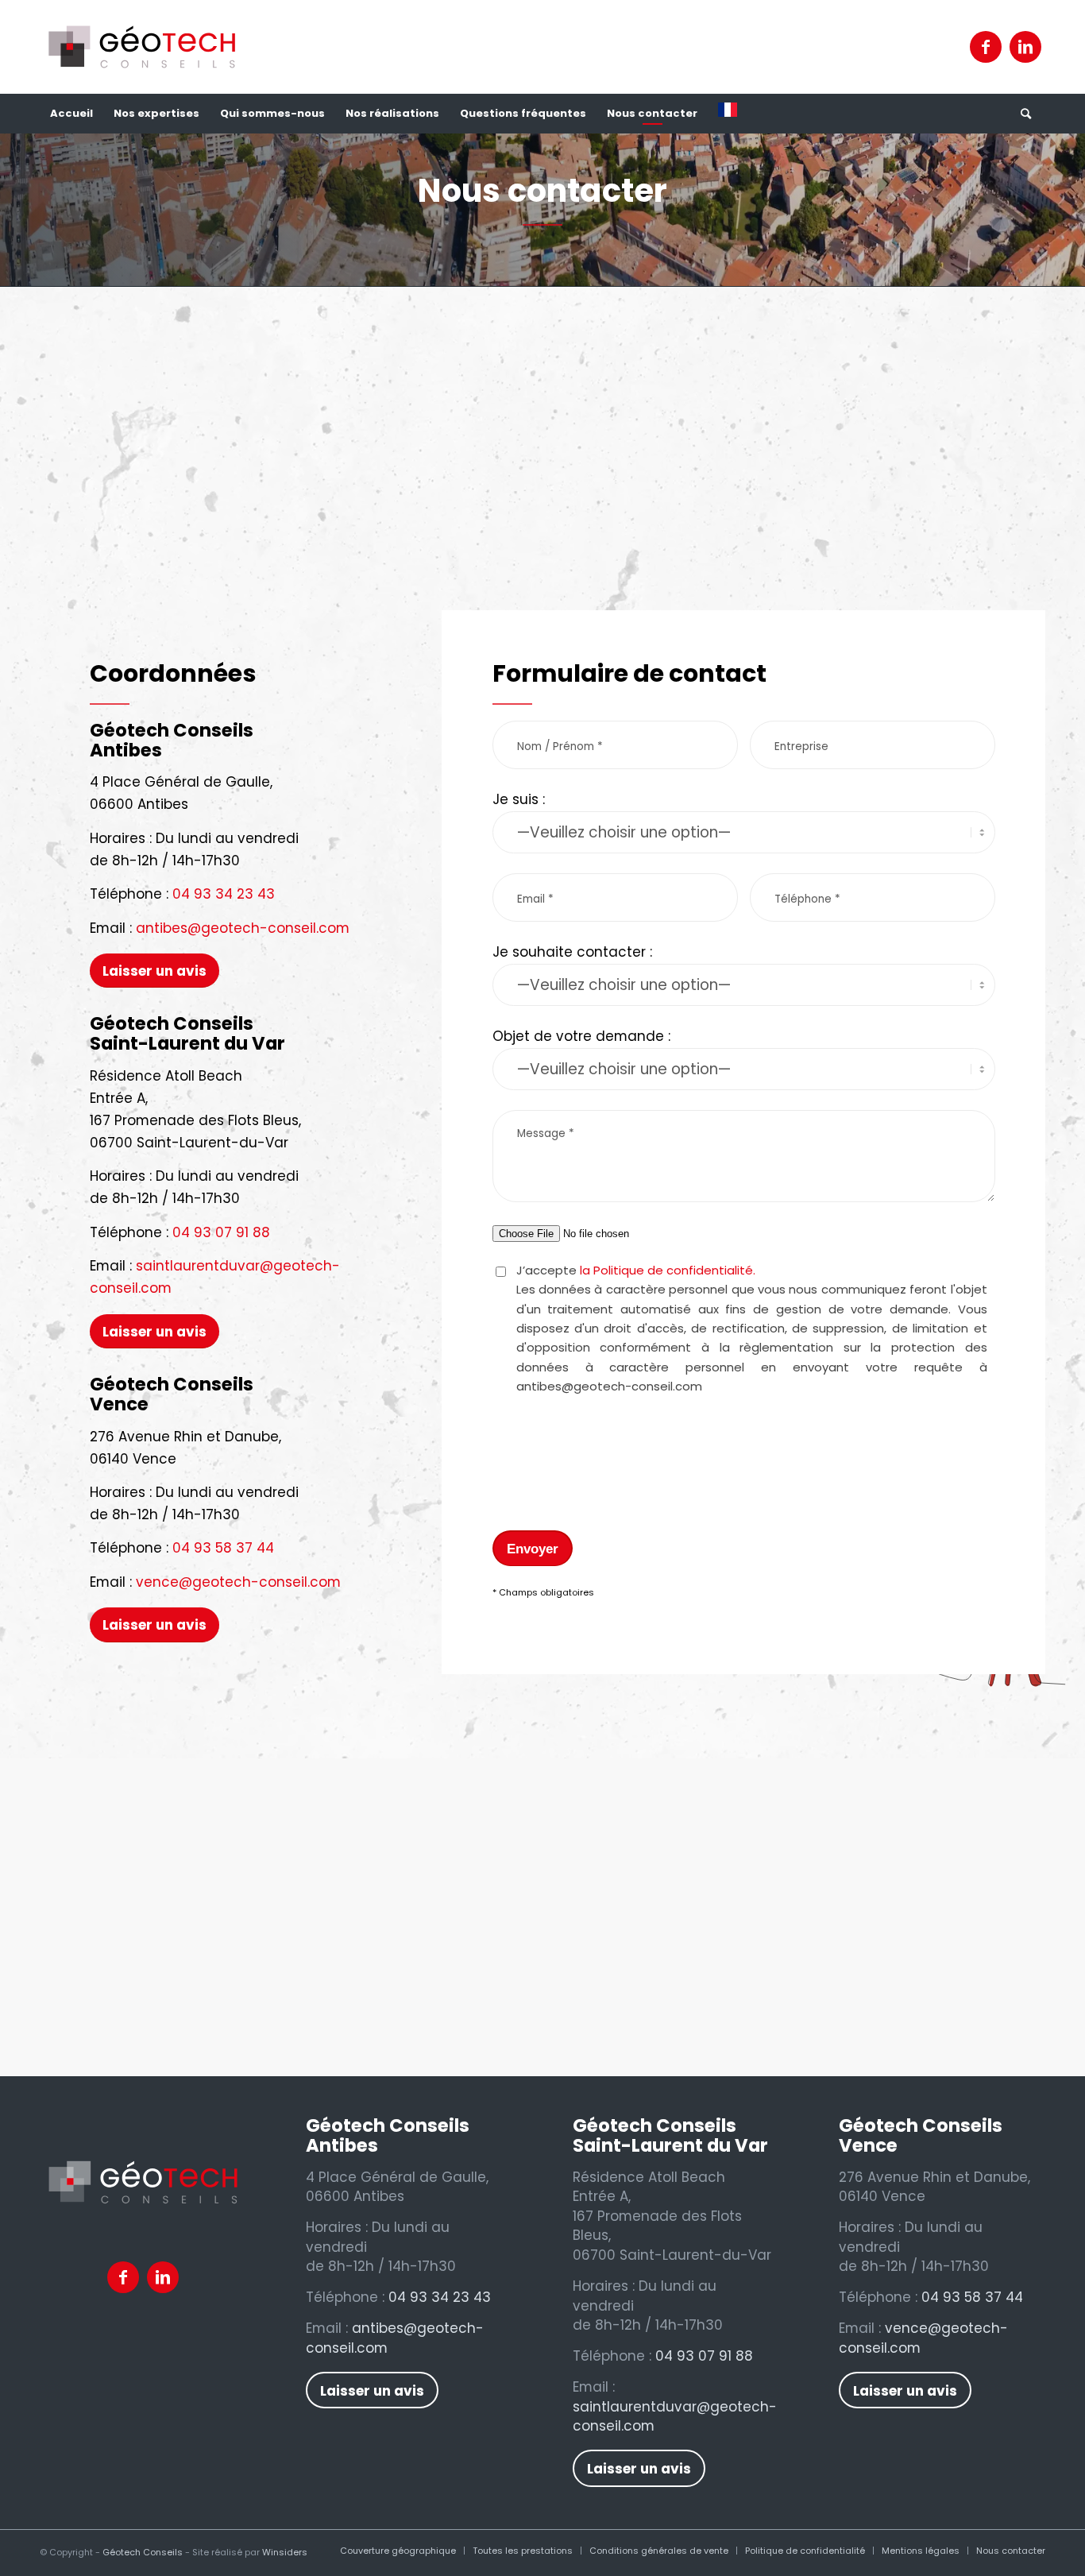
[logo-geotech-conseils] (142, 47)
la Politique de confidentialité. (668, 1270)
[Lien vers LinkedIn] (1025, 47)
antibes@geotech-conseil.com (243, 928)
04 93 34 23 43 (224, 894)
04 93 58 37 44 (223, 1548)
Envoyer (533, 1549)
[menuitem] (71, 114)
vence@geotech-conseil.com (238, 1582)
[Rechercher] (1025, 114)
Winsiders (285, 2552)
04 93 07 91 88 (221, 1232)
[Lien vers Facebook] (986, 47)
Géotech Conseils (143, 2552)
